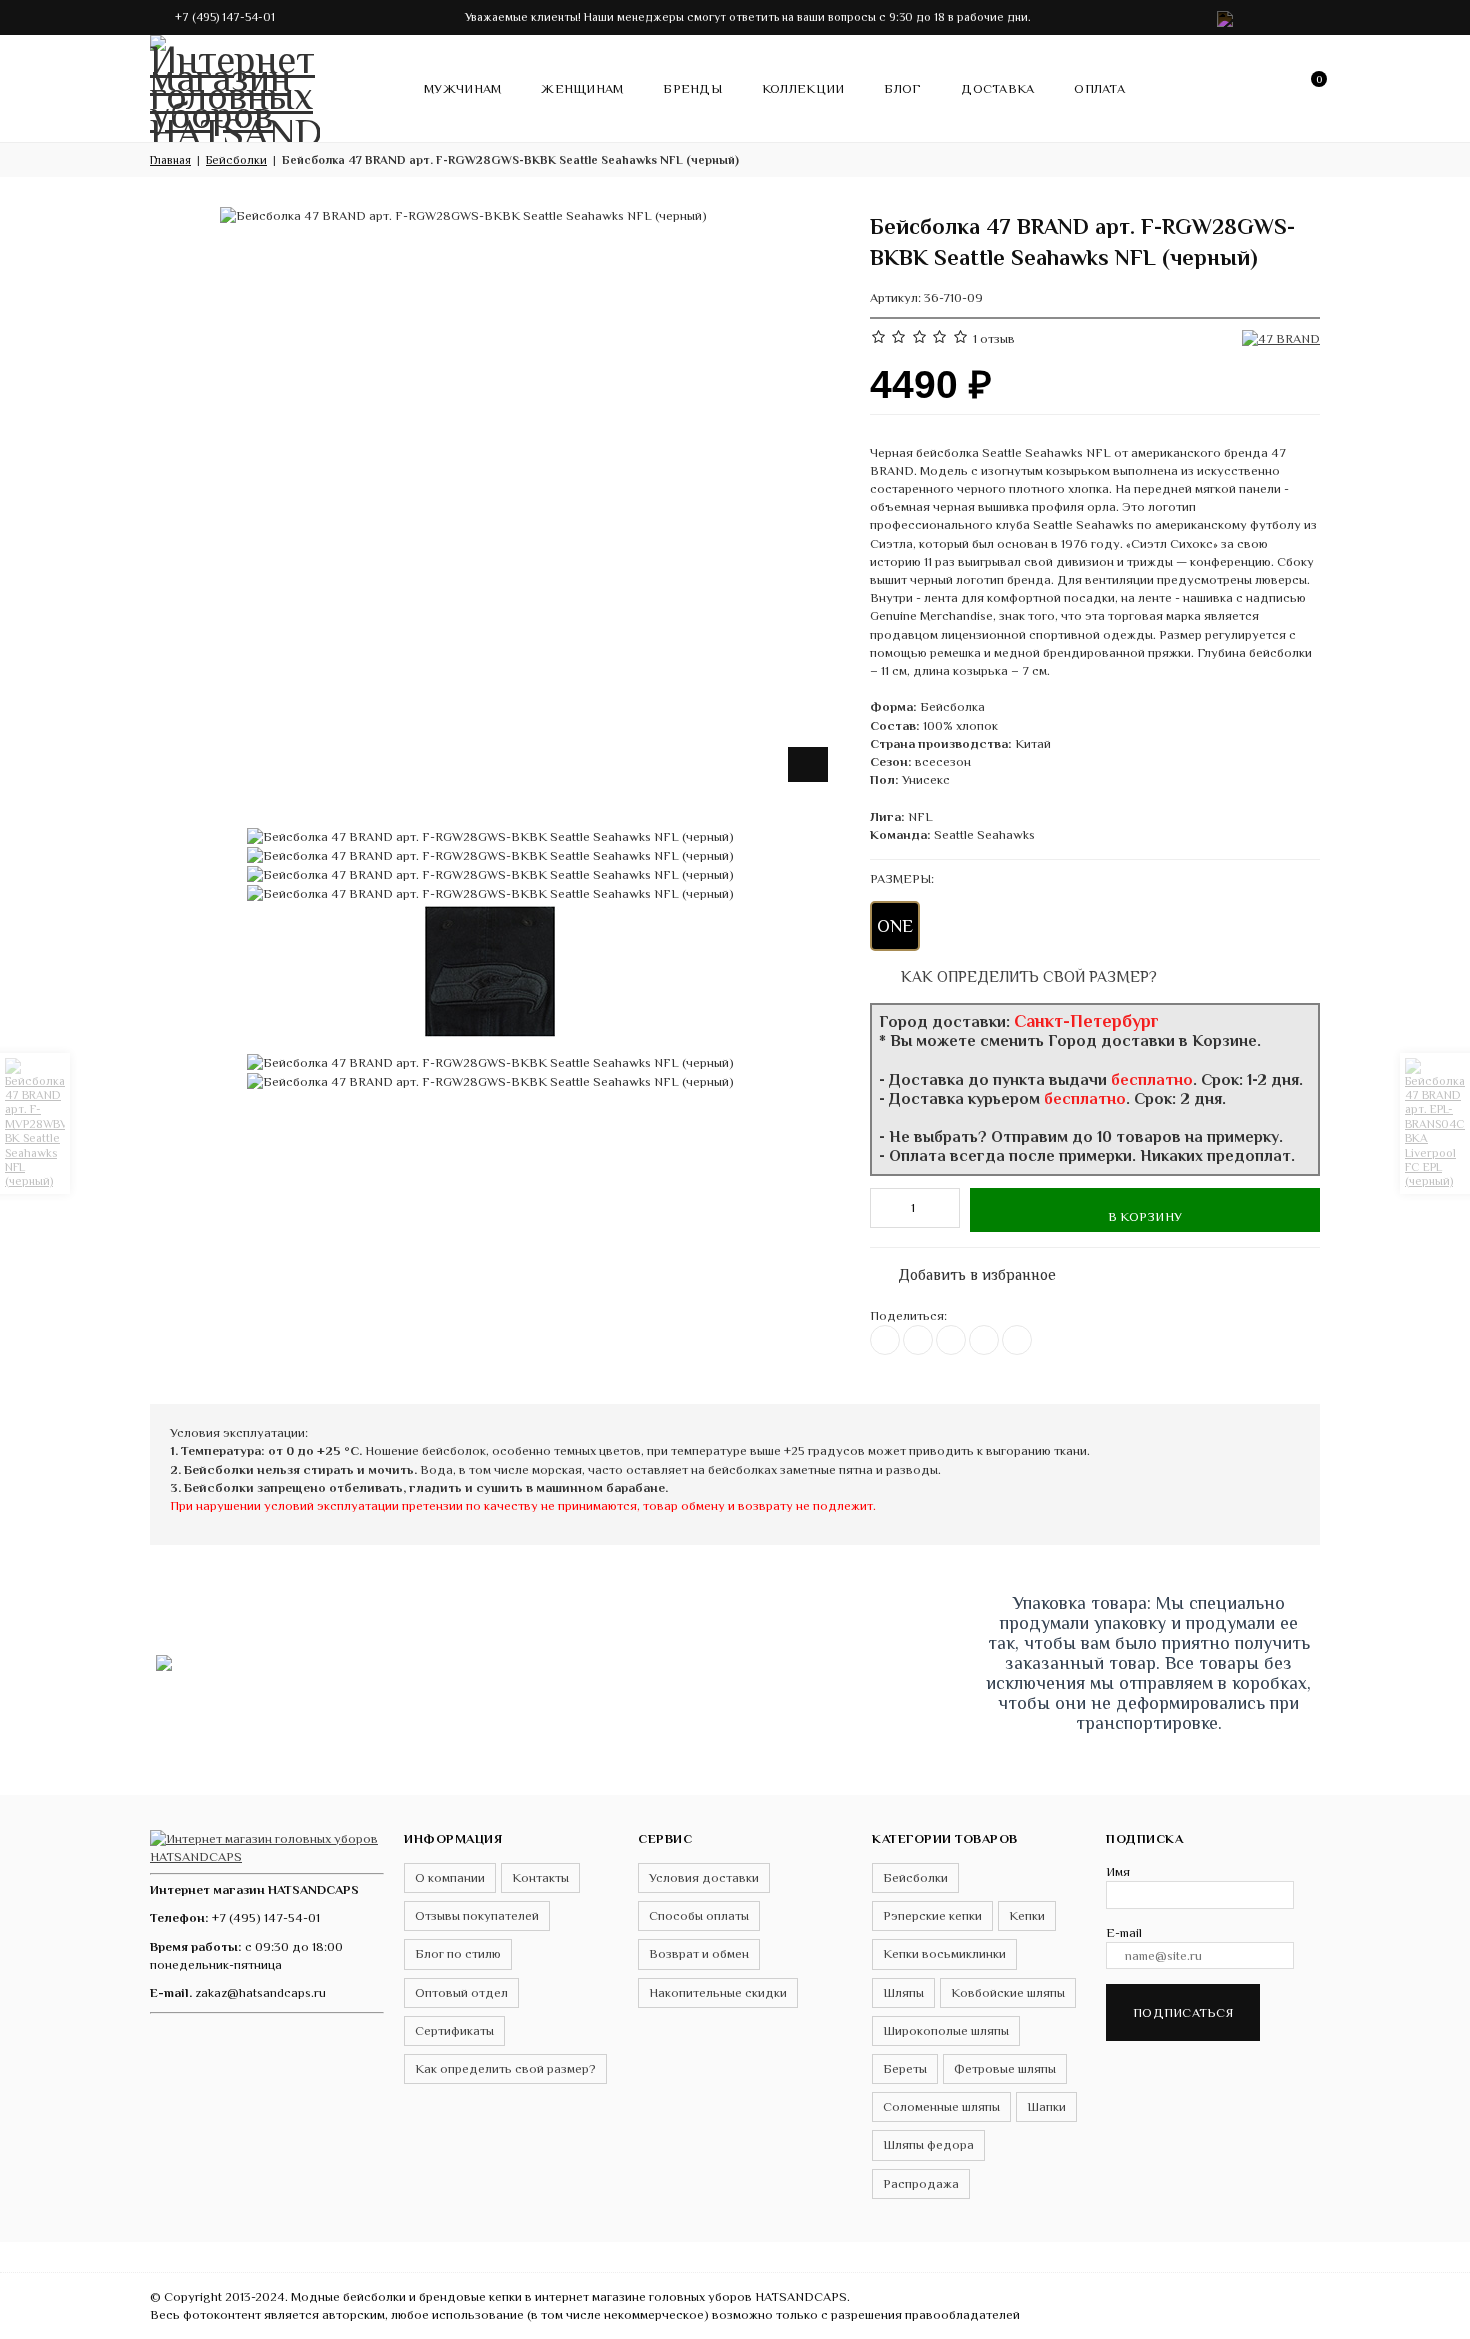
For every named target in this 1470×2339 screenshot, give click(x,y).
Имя (1118, 1871)
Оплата (1099, 88)
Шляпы (903, 1992)
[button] (1366, 2314)
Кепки (1027, 1915)
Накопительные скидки (718, 1992)
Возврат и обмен (699, 1953)
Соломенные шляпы (941, 2106)
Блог (902, 88)
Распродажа (921, 2183)
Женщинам (582, 88)
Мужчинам (462, 88)
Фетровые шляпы (1005, 2068)
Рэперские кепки (932, 1915)
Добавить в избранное (967, 1270)
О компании (450, 1877)
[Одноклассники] (951, 1340)
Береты (905, 2068)
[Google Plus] (984, 1340)
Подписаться (1183, 2012)
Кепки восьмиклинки (944, 1953)
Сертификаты (454, 2030)
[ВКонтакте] (885, 1340)
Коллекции (803, 88)
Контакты (540, 1877)
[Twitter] (918, 1340)
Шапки (1046, 2106)
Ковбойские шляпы (1008, 1992)
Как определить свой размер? (1027, 976)
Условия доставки (704, 1877)
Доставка (997, 88)
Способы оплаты (699, 1915)
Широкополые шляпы (946, 2030)
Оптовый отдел (461, 1992)
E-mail (1124, 1932)
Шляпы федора (928, 2144)
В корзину (1145, 1216)
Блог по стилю (458, 1953)
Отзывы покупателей (477, 1915)
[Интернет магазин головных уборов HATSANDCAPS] (235, 85)
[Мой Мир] (1017, 1340)
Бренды (692, 88)
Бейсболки (915, 1877)
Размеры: (902, 878)
